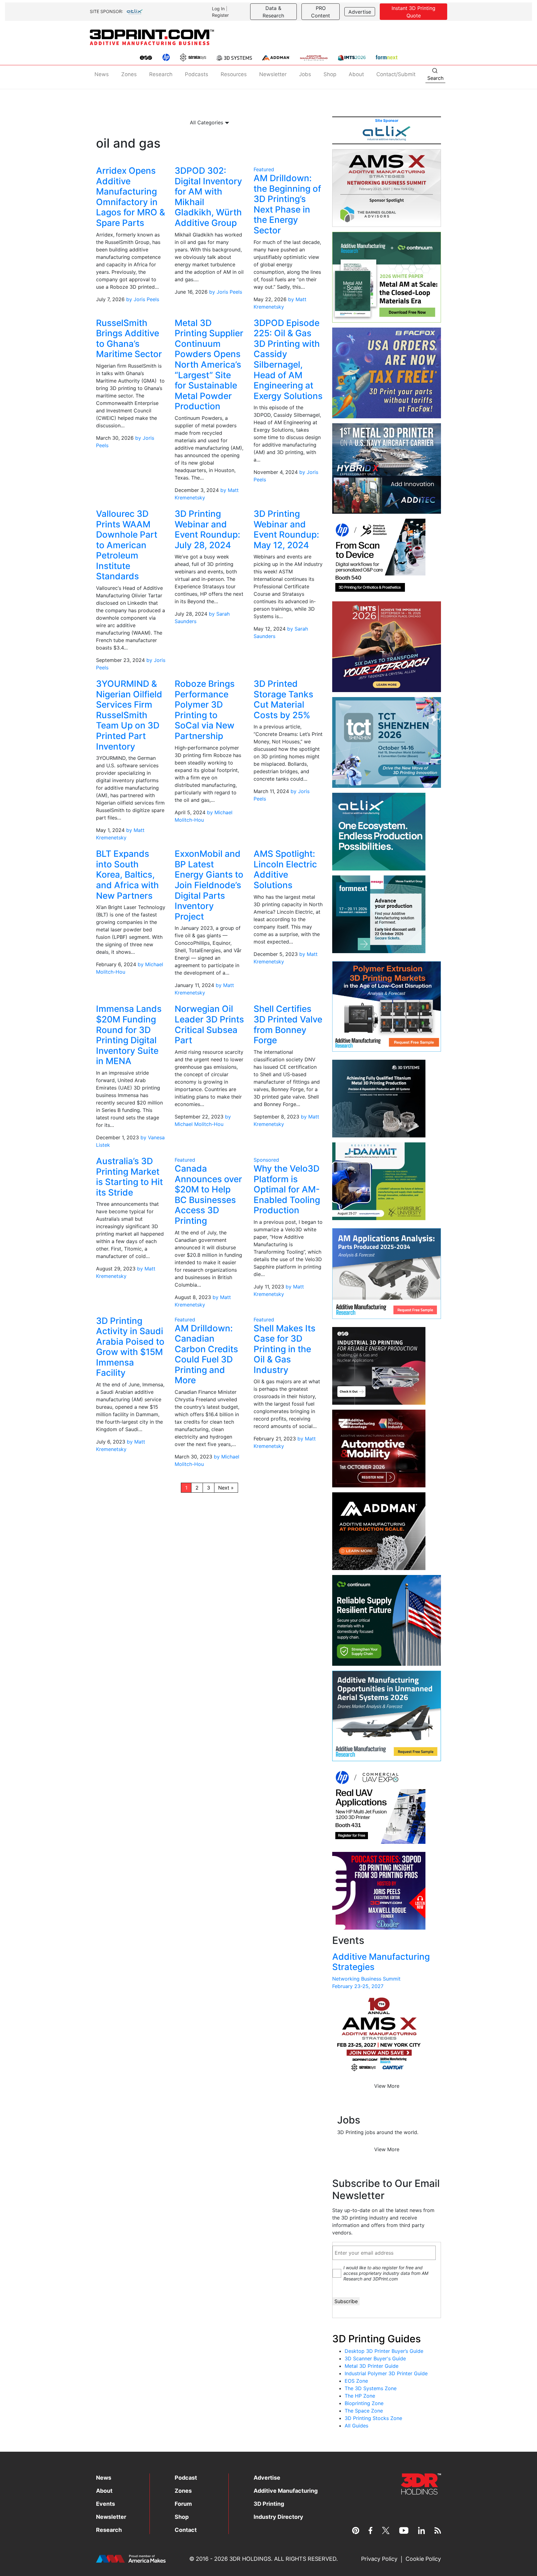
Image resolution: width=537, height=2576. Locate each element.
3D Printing (269, 2504)
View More (387, 2086)
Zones (129, 74)
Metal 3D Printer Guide (372, 2366)
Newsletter (273, 74)
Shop (330, 74)
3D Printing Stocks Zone (373, 2418)
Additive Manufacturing (286, 2491)
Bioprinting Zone (364, 2403)
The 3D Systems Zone (371, 2388)
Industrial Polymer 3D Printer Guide (386, 2373)
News (102, 74)
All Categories (207, 122)
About (356, 74)
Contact (186, 2530)
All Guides (356, 2426)
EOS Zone (356, 2381)
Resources (234, 74)
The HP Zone (360, 2396)
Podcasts (197, 74)
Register (220, 15)
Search (435, 78)
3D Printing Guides (376, 2339)
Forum (183, 2504)
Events (106, 2504)
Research (161, 74)
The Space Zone (364, 2411)
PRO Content (321, 12)
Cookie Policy (423, 2559)
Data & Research (273, 12)
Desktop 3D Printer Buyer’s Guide (384, 2351)
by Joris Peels (143, 299)
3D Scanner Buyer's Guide (375, 2358)
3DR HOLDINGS (250, 2559)
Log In (218, 9)
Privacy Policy (379, 2559)
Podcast (186, 2478)
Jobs (305, 74)
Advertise (360, 12)
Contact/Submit (396, 74)
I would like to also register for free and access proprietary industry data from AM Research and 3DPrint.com (386, 2273)
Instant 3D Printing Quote (413, 12)
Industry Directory (278, 2517)
